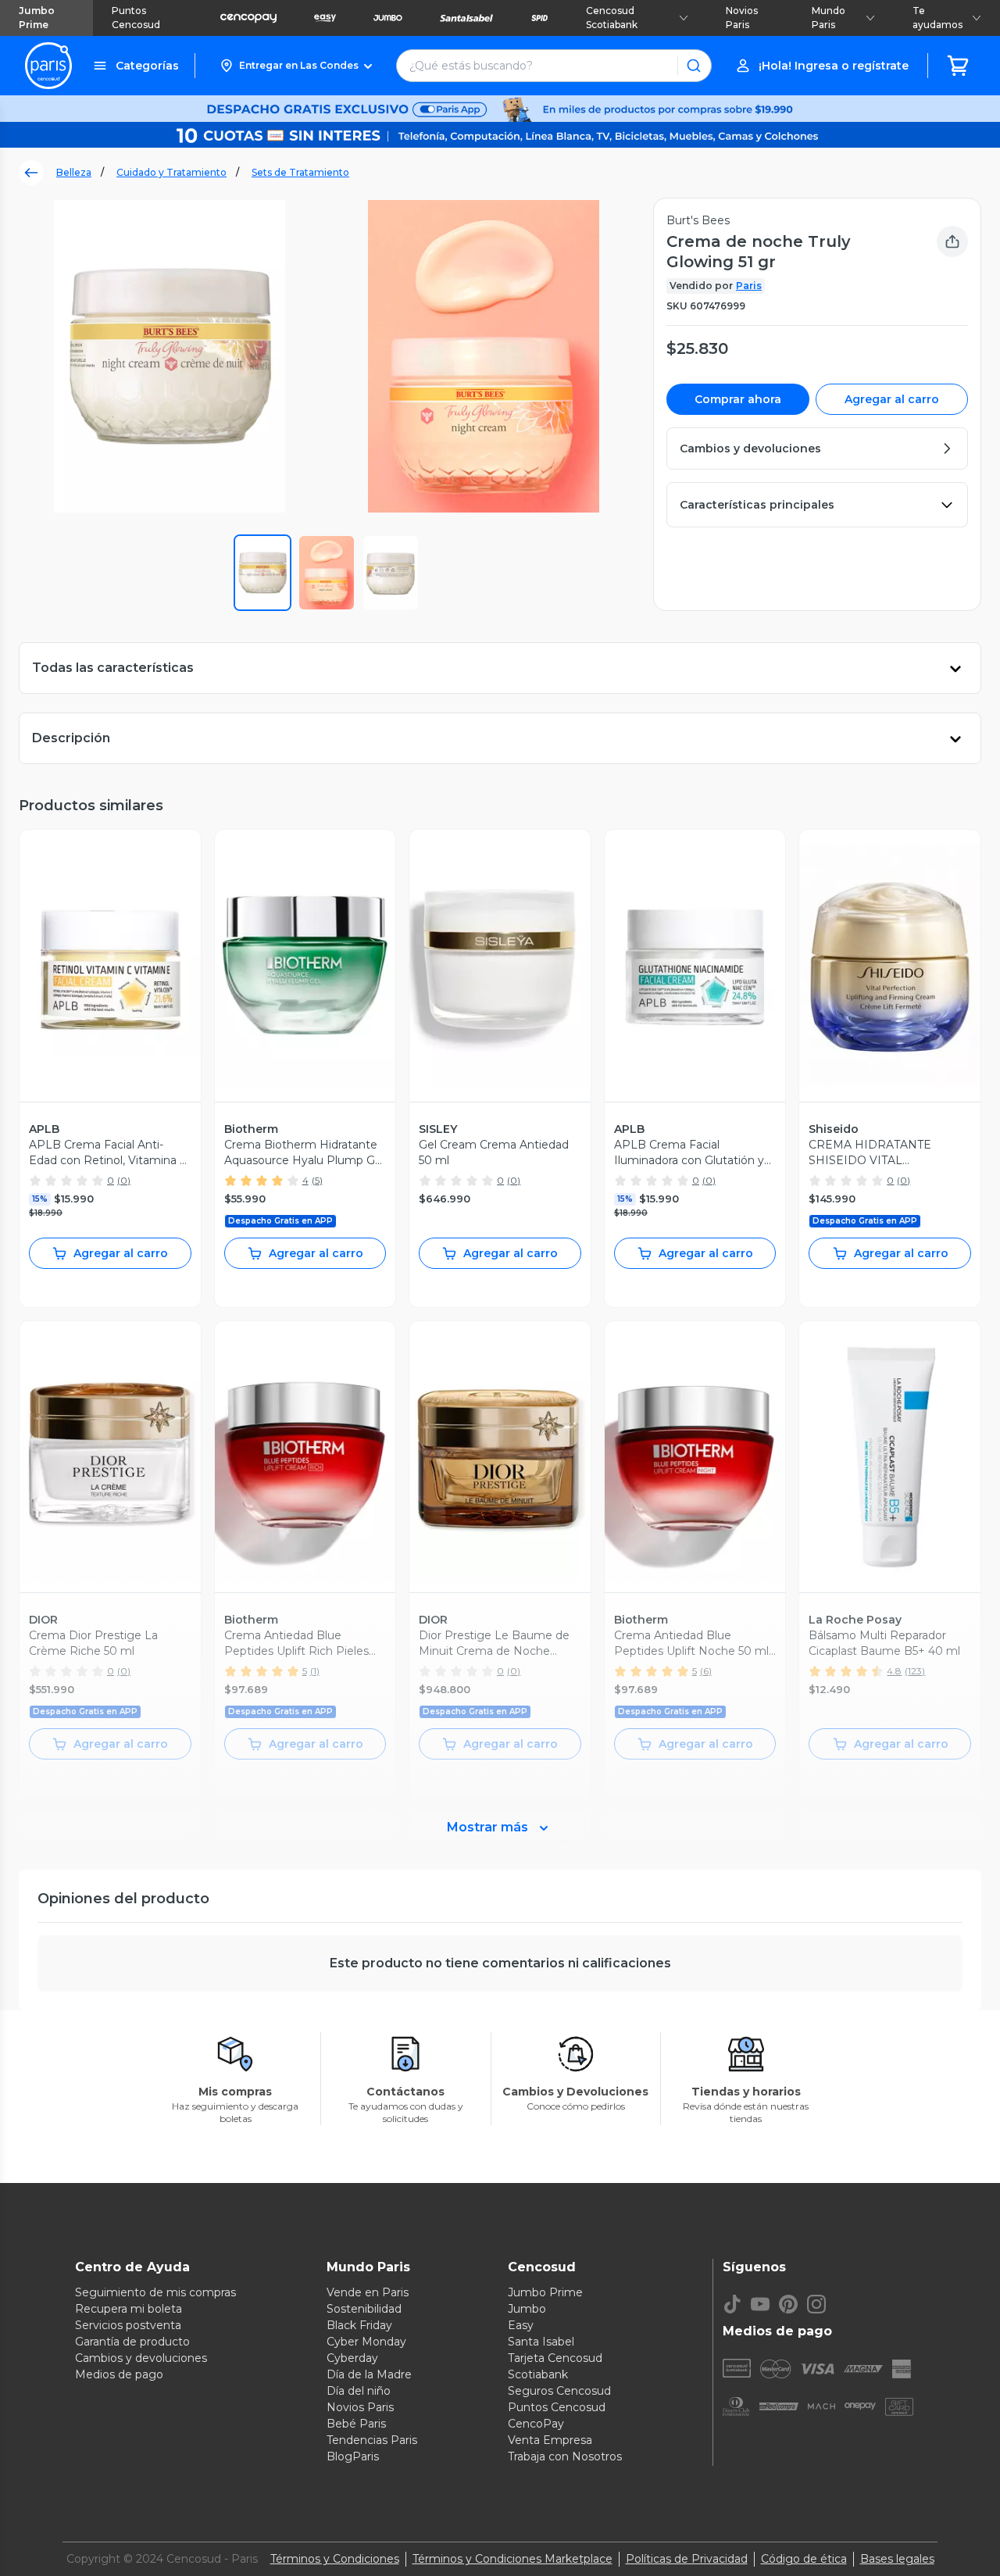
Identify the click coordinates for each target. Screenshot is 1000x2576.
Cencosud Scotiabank (612, 18)
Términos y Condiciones (335, 2559)
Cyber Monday (366, 2342)
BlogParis (353, 2456)
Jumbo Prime (37, 18)
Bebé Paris (356, 2424)
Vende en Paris (368, 2292)
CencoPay (536, 2424)
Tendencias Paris (372, 2440)
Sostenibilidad (364, 2309)
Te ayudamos (937, 18)
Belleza (74, 172)
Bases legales (897, 2559)
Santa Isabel (541, 2342)
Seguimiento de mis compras (155, 2292)
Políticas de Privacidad (687, 2559)
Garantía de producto (132, 2342)
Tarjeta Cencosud (555, 2358)
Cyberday (352, 2358)
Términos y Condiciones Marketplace (512, 2559)
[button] (296, 66)
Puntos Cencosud (136, 18)
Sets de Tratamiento (300, 172)
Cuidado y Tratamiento (171, 172)
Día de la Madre (369, 2374)
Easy (521, 2325)
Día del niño (359, 2391)
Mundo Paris (829, 18)
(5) (317, 1180)
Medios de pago (119, 2374)
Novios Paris (742, 18)
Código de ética (804, 2559)
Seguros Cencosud (559, 2391)
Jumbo (527, 2309)
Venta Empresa (550, 2440)
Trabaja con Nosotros (565, 2456)
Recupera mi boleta (129, 2309)
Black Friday (359, 2325)
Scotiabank (538, 2374)
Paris (749, 286)
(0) (124, 1180)
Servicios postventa (128, 2325)
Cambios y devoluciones (141, 2358)
